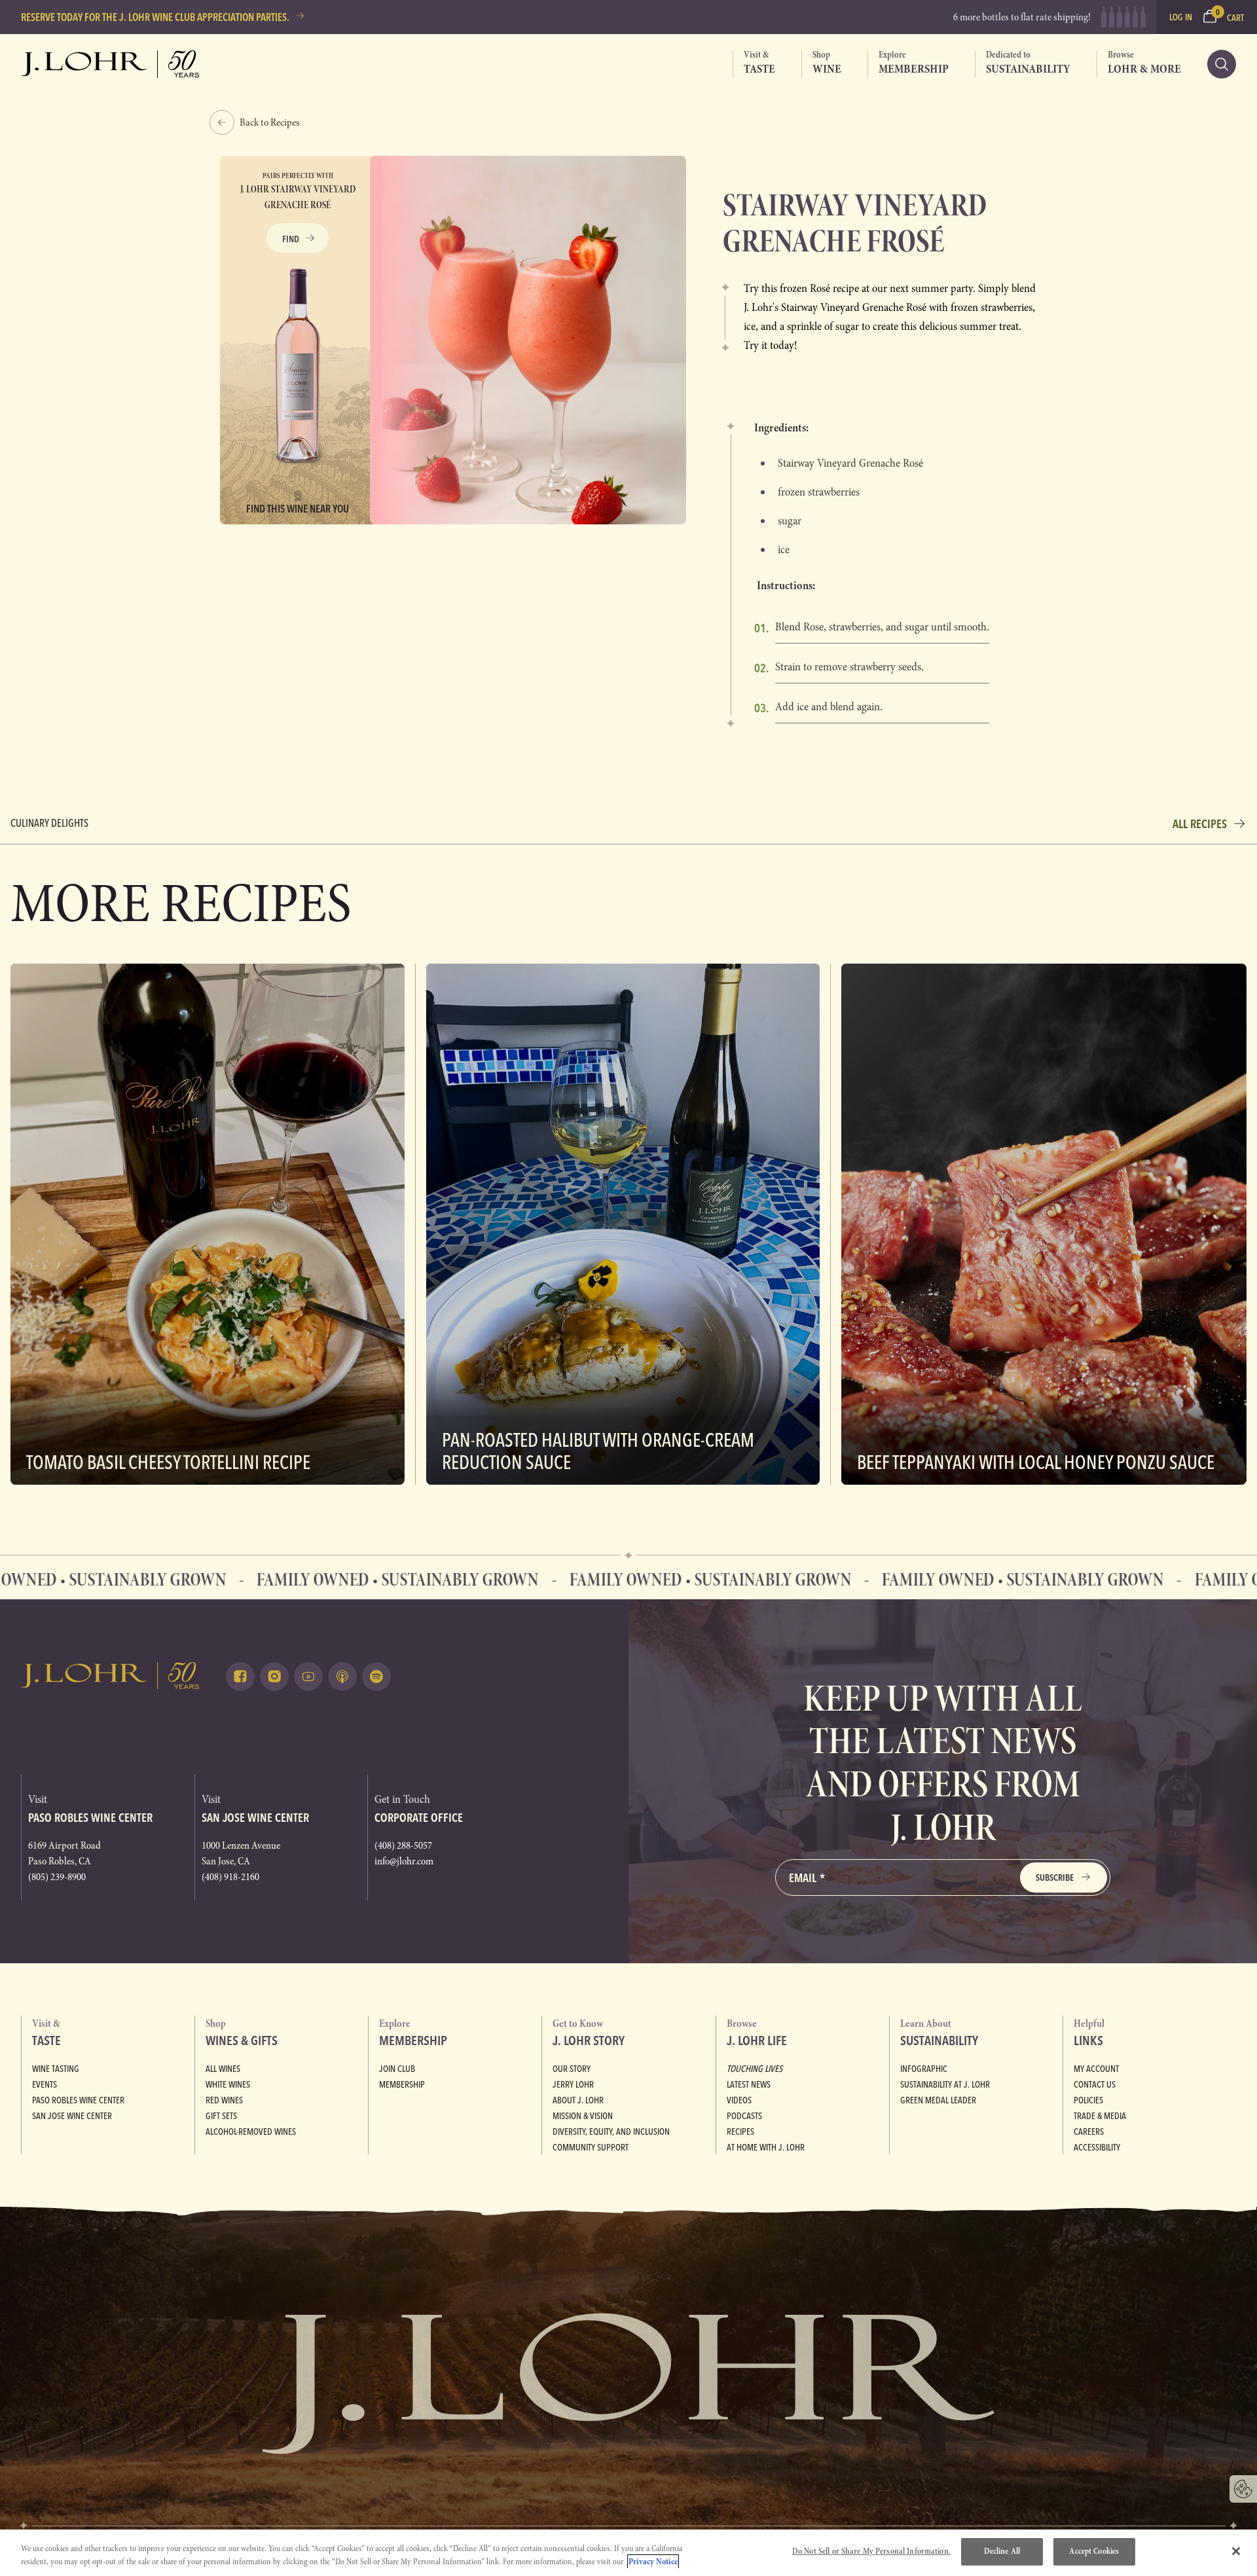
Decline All (1002, 2551)
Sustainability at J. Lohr (945, 2084)
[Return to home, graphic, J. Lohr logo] (110, 1676)
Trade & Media (1100, 2116)
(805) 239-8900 (57, 1877)
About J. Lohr (578, 2100)
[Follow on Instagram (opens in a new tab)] (274, 1677)
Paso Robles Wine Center (78, 2100)
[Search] (1222, 64)
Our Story (572, 2069)
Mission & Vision (583, 2116)
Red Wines (224, 2100)
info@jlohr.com (404, 1861)
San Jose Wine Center (72, 2116)
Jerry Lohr (573, 2084)
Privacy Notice (653, 2562)
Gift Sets (221, 2116)
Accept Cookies (1094, 2551)
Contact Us (1095, 2084)
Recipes (740, 2132)
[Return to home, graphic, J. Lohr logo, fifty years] (110, 64)
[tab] (754, 64)
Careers (1089, 2132)
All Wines (223, 2069)
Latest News (749, 2084)
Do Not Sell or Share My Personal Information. (871, 2551)
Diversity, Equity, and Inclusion (611, 2132)
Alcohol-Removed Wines (251, 2132)
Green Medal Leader (938, 2100)
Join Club (397, 2069)
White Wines (228, 2084)
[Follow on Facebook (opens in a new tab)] (240, 1677)
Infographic (924, 2069)
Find (291, 239)
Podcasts (744, 2116)
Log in (1181, 17)
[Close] (1236, 2551)
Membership (402, 2084)
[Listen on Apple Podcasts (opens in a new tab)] (342, 1677)
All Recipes (1200, 824)
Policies (1088, 2100)
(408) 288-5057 (403, 1845)
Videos (739, 2100)
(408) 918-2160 (230, 1877)
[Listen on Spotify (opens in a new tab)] (376, 1677)
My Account (1096, 2069)
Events (45, 2084)
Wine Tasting (56, 2069)
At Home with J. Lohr (766, 2147)
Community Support (591, 2147)
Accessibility (1097, 2147)
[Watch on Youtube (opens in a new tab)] (308, 1677)
